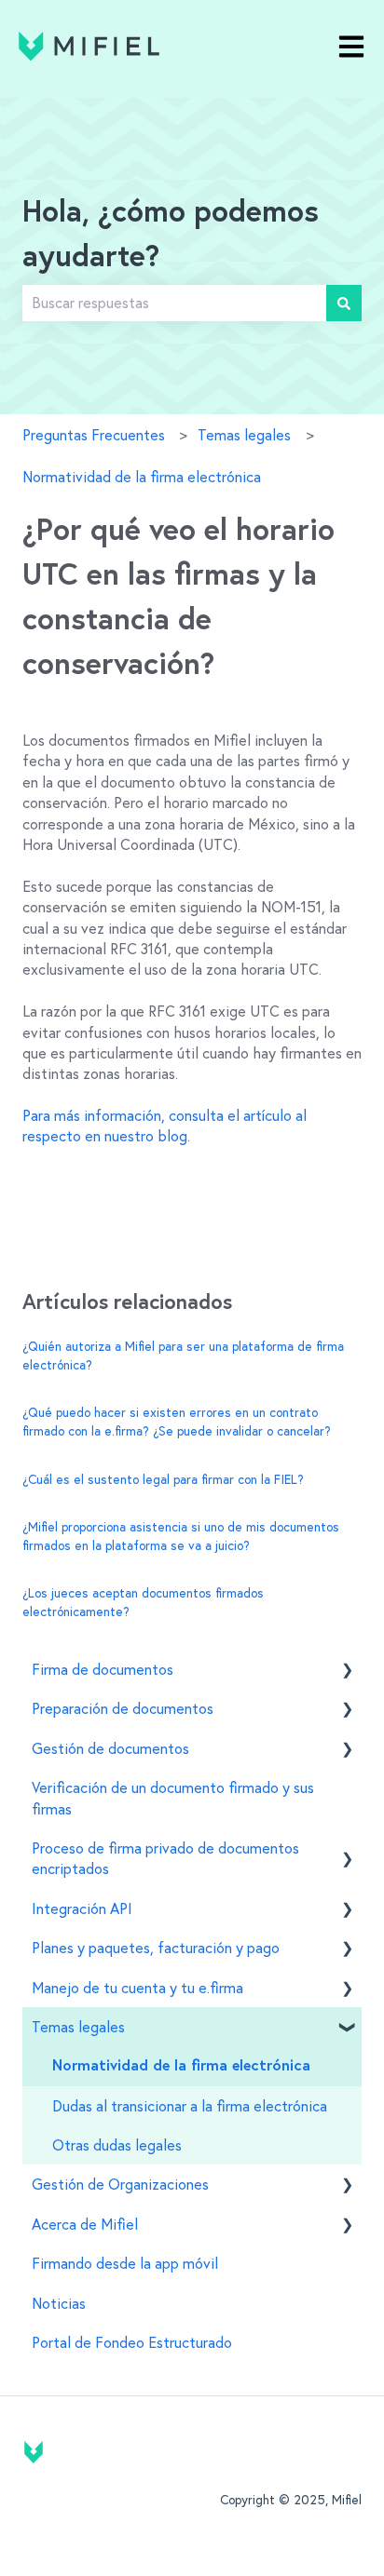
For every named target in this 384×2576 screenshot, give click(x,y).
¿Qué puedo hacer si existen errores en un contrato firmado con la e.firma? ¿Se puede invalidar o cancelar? (177, 1422)
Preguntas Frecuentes (94, 435)
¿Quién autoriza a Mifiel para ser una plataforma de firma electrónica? (183, 1355)
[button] (347, 1671)
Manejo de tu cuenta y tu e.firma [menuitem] (137, 1988)
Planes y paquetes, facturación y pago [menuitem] (156, 1948)
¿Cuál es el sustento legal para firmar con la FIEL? (163, 1479)
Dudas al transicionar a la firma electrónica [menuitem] (190, 2106)
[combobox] (174, 303)
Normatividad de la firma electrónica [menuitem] (181, 2066)
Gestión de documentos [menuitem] (110, 1748)
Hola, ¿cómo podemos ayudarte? (171, 236)
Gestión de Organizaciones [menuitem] (120, 2184)
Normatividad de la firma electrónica (142, 477)
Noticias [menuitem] (59, 2303)
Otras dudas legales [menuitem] (117, 2145)
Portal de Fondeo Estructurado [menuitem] (132, 2342)
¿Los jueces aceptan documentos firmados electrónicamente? (143, 1602)
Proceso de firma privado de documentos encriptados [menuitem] (165, 1858)
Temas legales (244, 435)
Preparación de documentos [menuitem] (123, 1708)
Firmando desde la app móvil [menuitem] (125, 2263)
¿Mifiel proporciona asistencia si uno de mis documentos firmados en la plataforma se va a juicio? (181, 1536)
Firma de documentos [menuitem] (103, 1669)
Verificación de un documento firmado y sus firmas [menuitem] (173, 1798)
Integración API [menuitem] (82, 1908)
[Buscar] (344, 303)
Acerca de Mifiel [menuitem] (85, 2224)
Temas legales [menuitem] (78, 2027)
